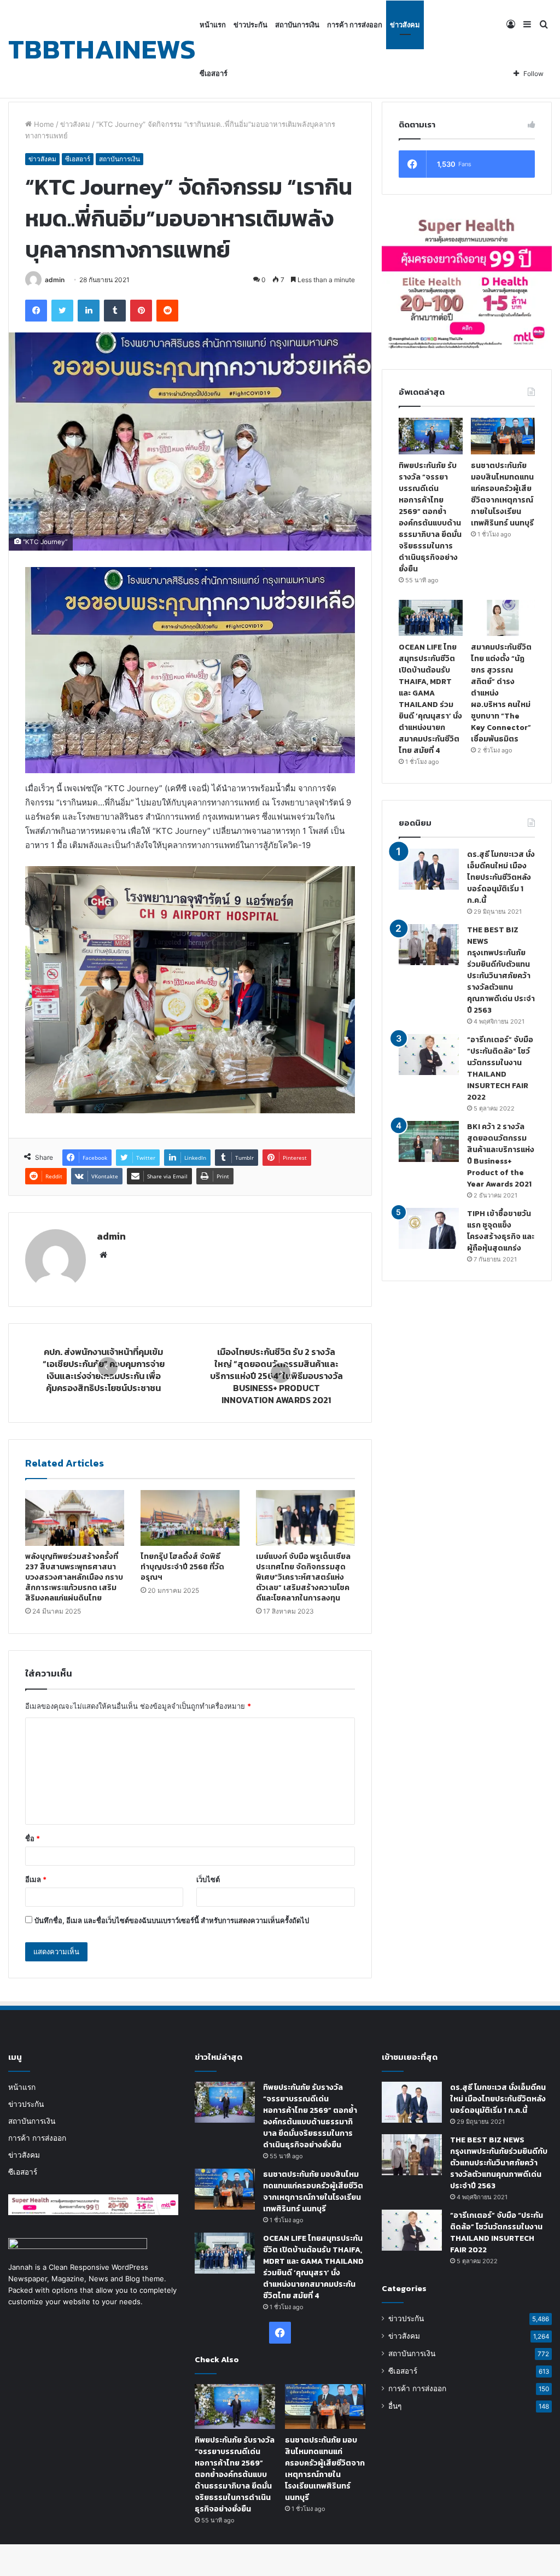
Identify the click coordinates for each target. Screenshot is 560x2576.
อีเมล (36, 1879)
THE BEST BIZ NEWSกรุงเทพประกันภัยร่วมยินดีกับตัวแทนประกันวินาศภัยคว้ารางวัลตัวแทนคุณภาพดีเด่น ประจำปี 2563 (501, 970)
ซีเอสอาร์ (214, 73)
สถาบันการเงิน (297, 25)
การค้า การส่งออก (355, 25)
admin (55, 280)
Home (43, 124)
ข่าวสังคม (405, 25)
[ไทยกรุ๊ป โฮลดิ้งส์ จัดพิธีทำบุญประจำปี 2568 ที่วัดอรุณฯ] (190, 1518)
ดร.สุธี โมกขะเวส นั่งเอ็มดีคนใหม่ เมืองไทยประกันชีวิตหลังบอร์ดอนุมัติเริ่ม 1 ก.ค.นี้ (501, 877)
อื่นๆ (395, 2406)
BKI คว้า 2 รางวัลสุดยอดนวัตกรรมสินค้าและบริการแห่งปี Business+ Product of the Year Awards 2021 (501, 1155)
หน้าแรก (213, 25)
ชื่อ (33, 1838)
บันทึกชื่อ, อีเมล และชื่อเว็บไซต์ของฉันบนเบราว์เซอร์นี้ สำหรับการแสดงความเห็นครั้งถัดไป (172, 1920)
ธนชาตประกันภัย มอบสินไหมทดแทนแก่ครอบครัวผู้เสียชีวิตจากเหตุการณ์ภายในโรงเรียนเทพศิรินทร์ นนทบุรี (502, 494)
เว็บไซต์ (208, 1879)
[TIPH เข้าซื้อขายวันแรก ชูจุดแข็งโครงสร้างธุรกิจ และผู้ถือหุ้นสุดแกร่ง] (429, 1228)
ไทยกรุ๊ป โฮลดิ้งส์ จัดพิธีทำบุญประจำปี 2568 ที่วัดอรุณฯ (182, 1567)
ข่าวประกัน (250, 25)
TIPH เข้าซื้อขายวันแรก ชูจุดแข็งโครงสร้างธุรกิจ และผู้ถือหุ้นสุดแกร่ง (501, 1231)
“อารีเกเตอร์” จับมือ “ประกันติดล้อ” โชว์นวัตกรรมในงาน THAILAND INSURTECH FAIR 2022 (500, 1068)
